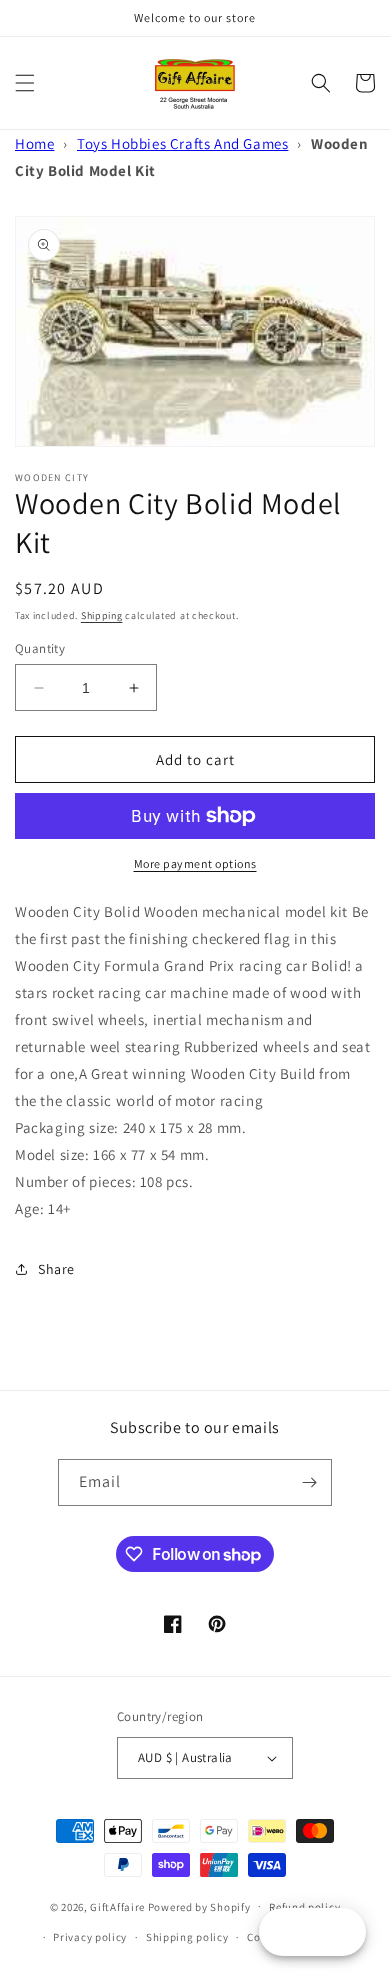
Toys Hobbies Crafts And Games (182, 143)
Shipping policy (187, 1937)
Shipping (102, 615)
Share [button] (56, 1269)
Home (34, 143)
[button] (25, 83)
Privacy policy (90, 1937)
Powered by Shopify (199, 1906)
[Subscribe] (309, 1482)
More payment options (195, 863)
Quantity (40, 648)
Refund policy (304, 1907)
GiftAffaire (117, 1906)
